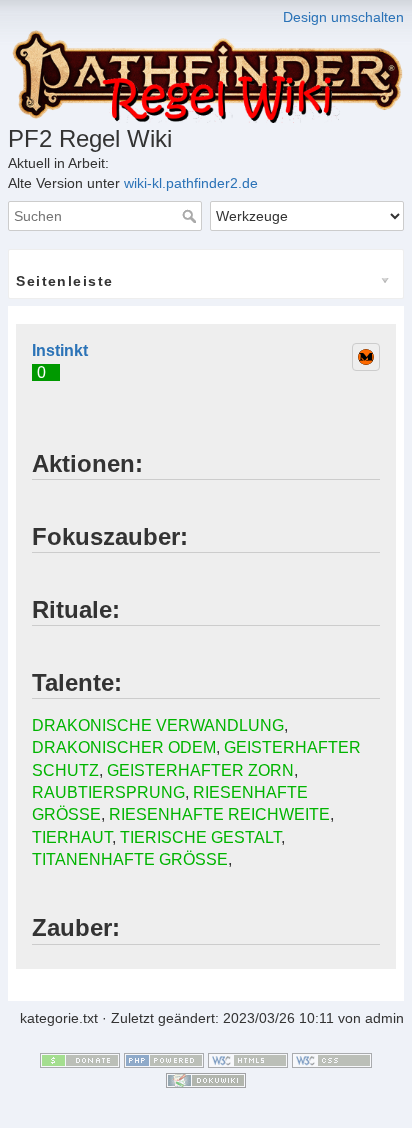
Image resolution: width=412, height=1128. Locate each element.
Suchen (191, 216)
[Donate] (80, 1060)
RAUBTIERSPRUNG (108, 792)
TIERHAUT (72, 837)
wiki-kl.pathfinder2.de (191, 183)
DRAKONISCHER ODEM (124, 747)
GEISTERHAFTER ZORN (200, 770)
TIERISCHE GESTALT (200, 837)
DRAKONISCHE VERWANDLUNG (158, 725)
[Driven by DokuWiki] (206, 1079)
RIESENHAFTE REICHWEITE (219, 814)
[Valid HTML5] (248, 1060)
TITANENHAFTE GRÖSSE (130, 859)
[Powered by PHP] (164, 1060)
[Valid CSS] (332, 1060)
